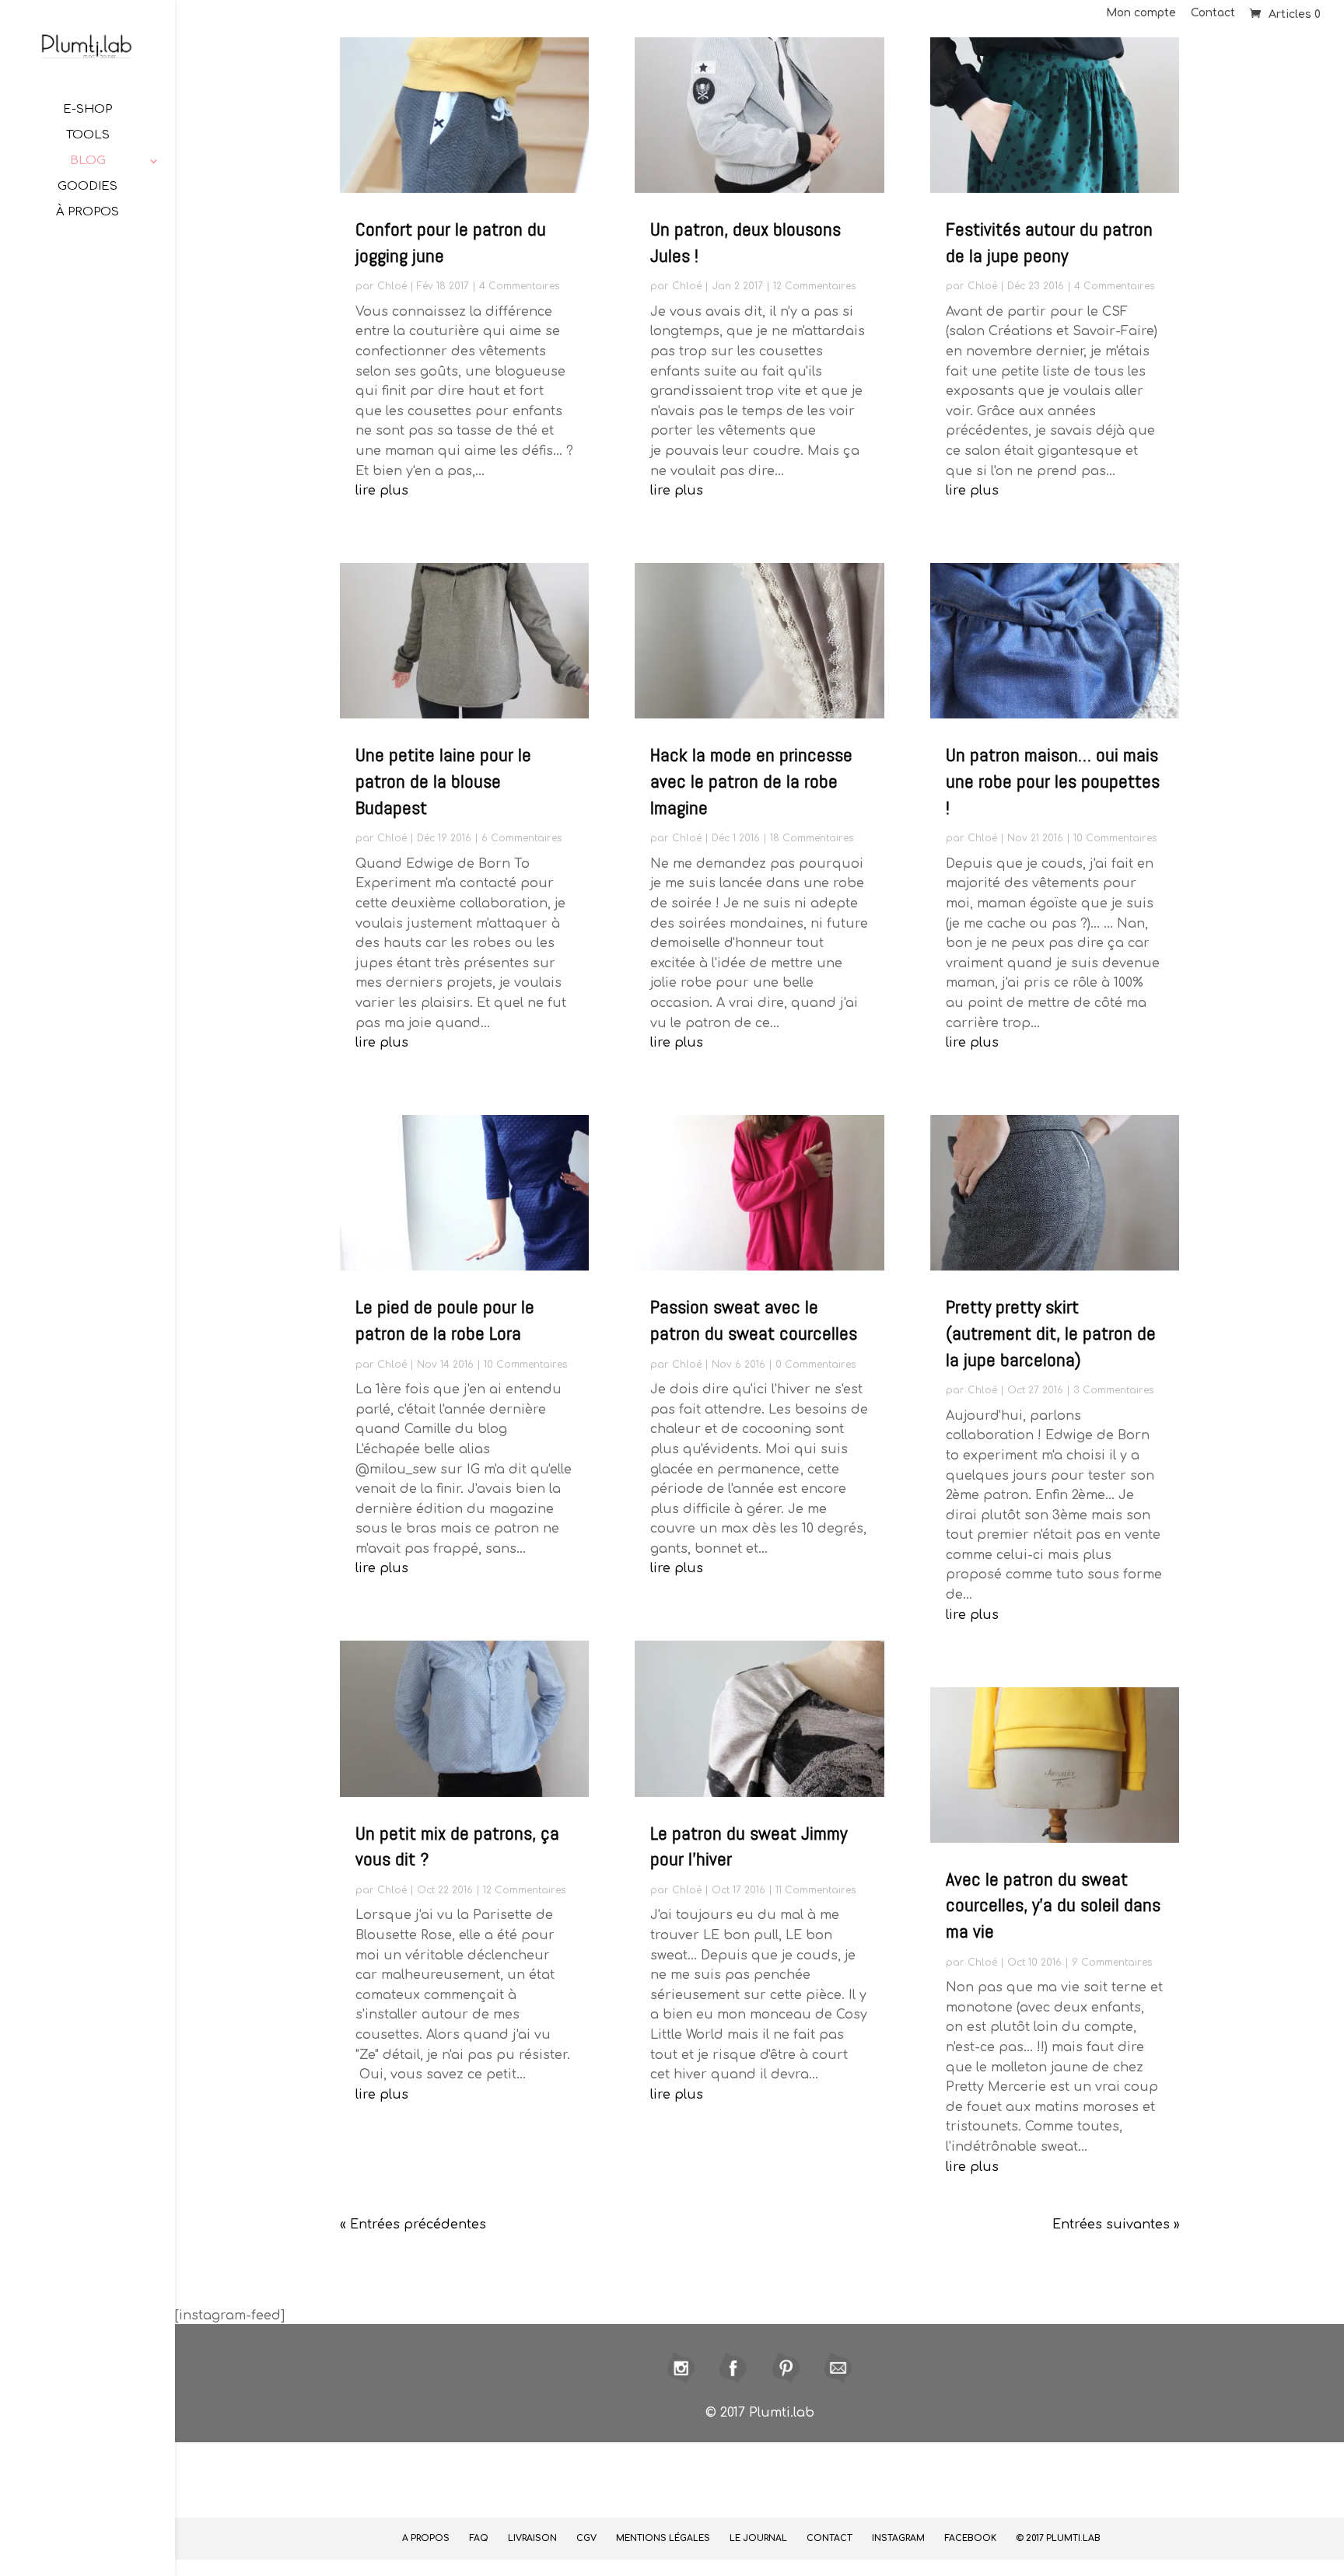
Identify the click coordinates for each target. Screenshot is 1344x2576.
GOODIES (87, 187)
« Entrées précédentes (413, 2225)
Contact (1213, 13)
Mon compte (1141, 13)
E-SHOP (87, 110)
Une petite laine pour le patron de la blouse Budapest (443, 781)
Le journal (758, 2538)
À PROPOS (87, 213)
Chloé (392, 286)
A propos (426, 2538)
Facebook (970, 2538)
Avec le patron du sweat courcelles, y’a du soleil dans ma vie (1053, 1905)
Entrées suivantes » (1116, 2225)
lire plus (382, 491)
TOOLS (88, 136)
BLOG (88, 161)
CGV (586, 2538)
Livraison (532, 2538)
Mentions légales (663, 2538)
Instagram (898, 2538)
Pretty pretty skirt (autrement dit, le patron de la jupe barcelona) (1051, 1333)
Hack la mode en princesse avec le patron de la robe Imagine (751, 781)
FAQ (479, 2538)
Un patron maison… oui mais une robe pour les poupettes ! (1053, 781)
